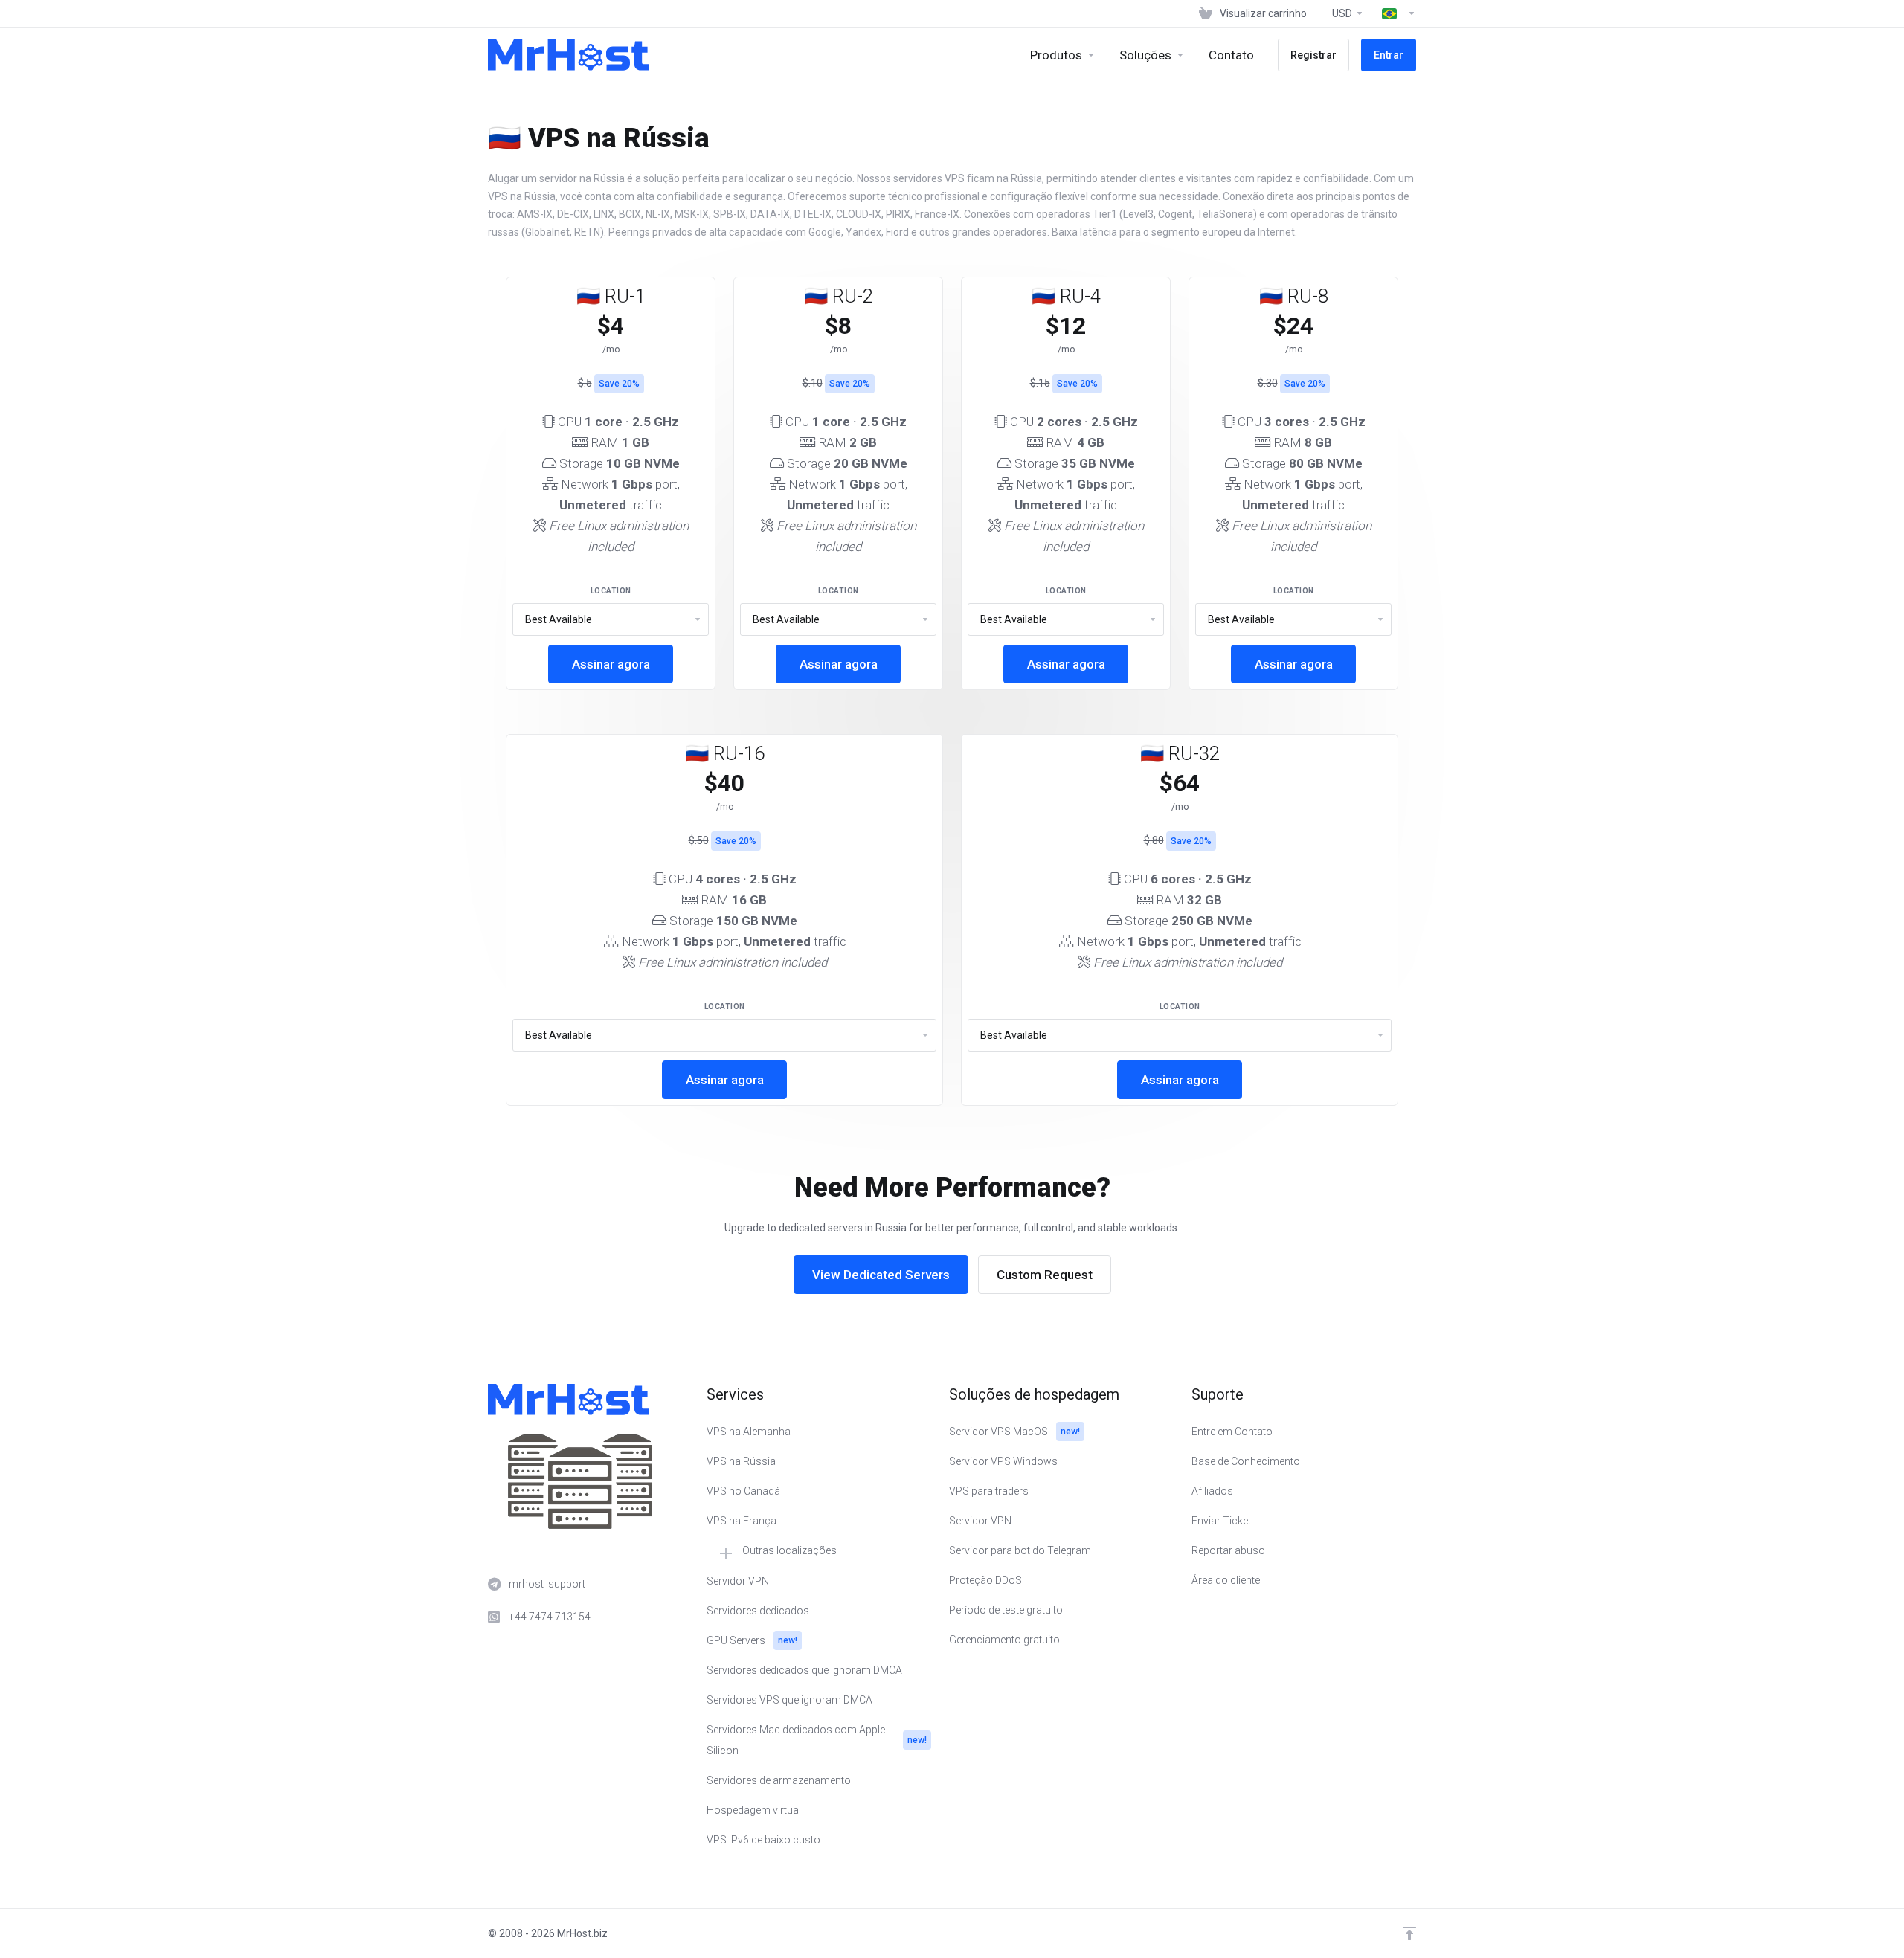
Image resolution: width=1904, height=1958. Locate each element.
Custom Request (1045, 1275)
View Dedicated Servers (881, 1275)
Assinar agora (611, 664)
